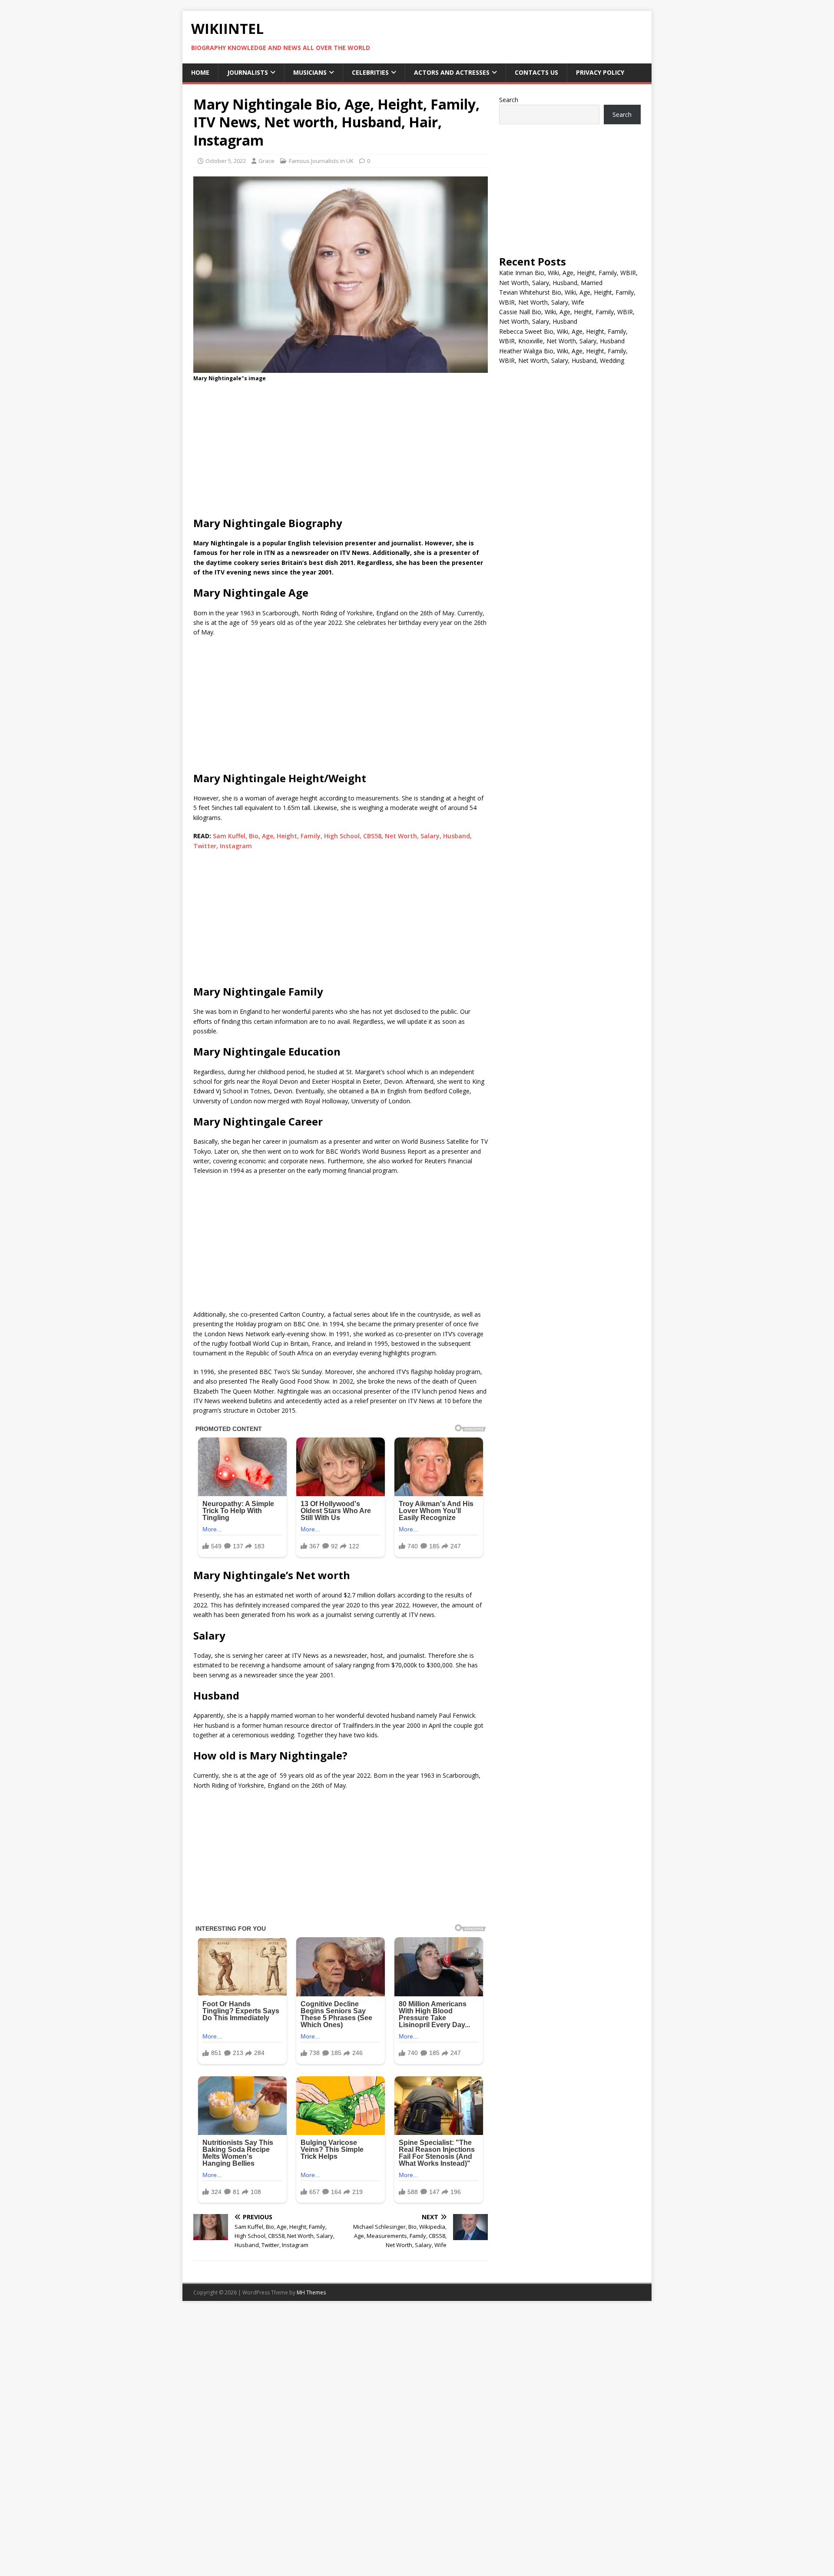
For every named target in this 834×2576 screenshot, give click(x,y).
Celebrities (370, 72)
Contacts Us (536, 72)
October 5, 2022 (226, 161)
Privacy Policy (600, 72)
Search (509, 100)
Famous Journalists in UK (321, 161)
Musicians (310, 72)
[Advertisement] (341, 452)
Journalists (248, 72)
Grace (266, 161)
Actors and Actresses (452, 72)
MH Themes (311, 2292)
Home (200, 72)
